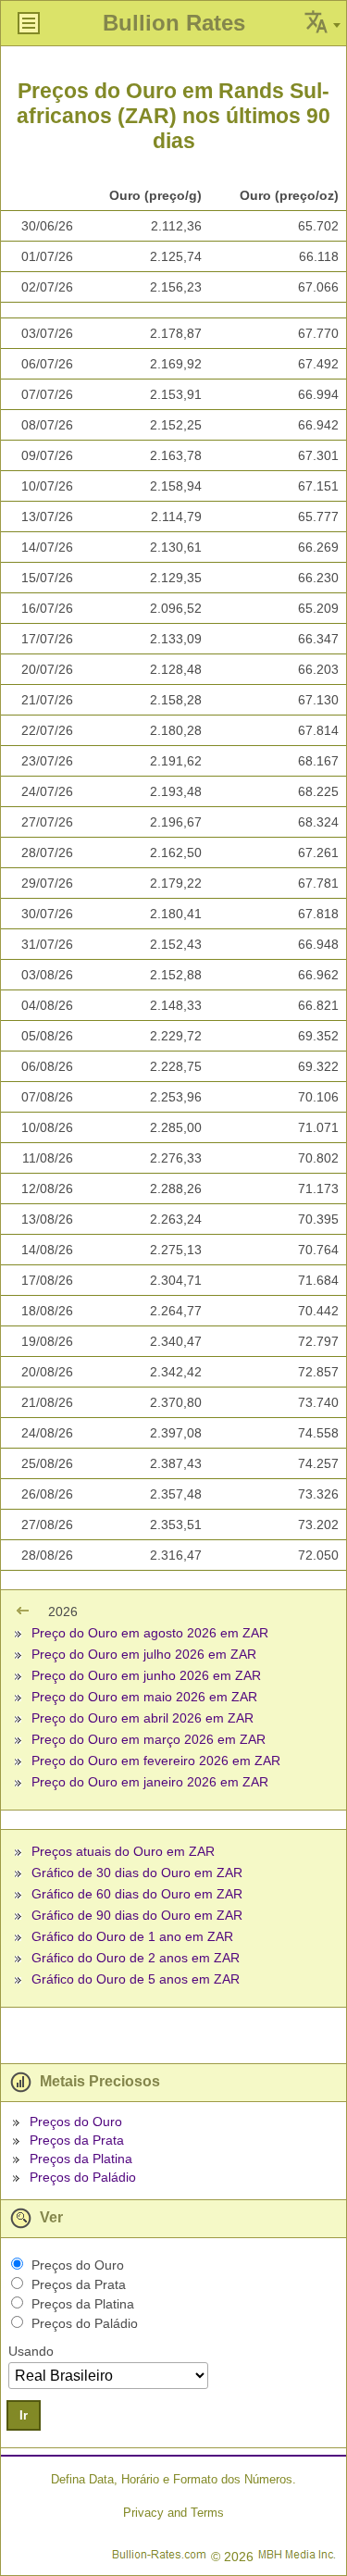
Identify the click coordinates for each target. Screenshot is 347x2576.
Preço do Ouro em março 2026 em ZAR (149, 1739)
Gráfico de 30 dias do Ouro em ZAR (137, 1873)
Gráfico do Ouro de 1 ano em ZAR (132, 1936)
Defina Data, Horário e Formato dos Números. (173, 2479)
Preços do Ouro (76, 2122)
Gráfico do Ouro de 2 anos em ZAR (136, 1958)
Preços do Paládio (83, 2177)
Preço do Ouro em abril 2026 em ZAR (143, 1718)
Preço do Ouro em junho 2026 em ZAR (146, 1675)
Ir (24, 2415)
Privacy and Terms (173, 2513)
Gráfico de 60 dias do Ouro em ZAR (137, 1894)
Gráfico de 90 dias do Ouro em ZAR (137, 1915)
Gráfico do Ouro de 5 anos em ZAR (136, 1979)
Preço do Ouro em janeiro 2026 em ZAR (150, 1782)
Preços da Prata (77, 2140)
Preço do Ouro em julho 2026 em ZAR (144, 1654)
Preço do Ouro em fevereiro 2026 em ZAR (156, 1761)
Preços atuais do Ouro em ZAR (123, 1851)
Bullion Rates (174, 23)
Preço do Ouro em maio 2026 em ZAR (144, 1697)
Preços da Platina (81, 2159)
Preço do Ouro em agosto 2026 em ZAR (150, 1633)
